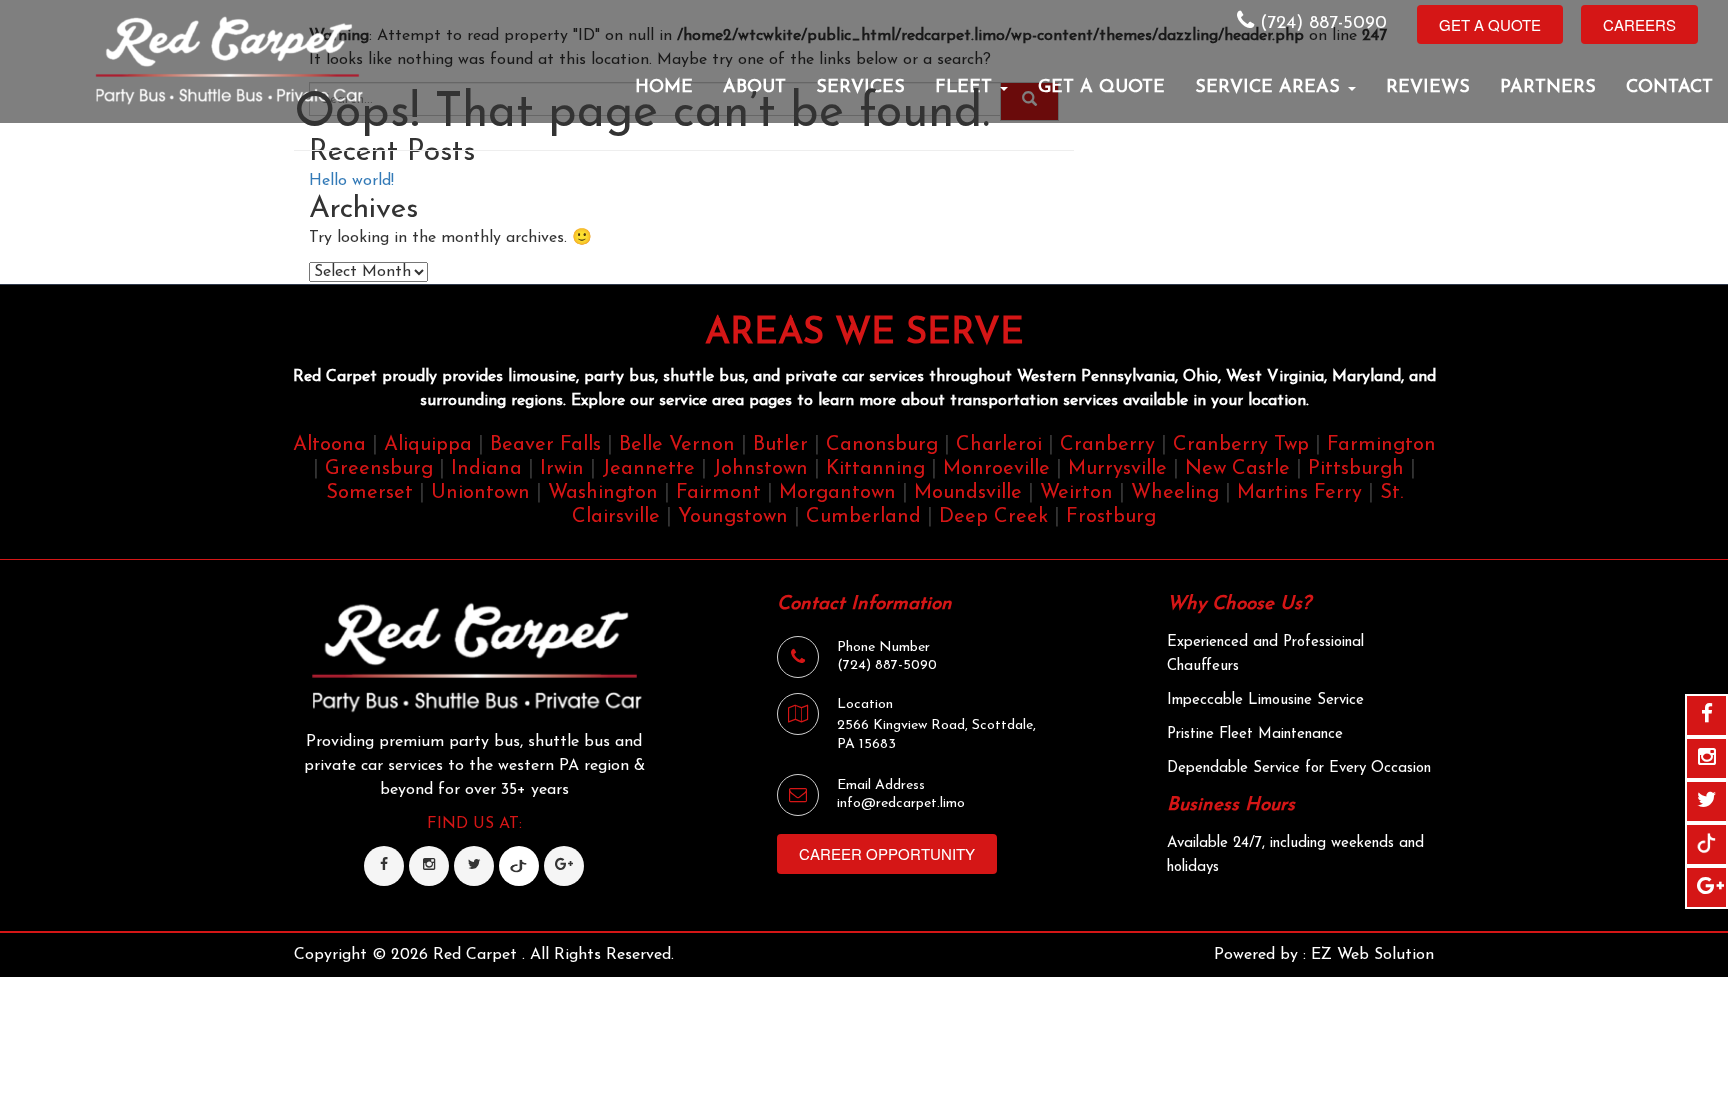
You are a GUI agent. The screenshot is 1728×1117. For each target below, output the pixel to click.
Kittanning (875, 469)
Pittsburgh (1356, 469)
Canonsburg (882, 445)
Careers (1639, 24)
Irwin (562, 469)
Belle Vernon (677, 445)
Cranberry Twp (1241, 445)
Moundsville (968, 493)
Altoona (329, 445)
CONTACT (1669, 88)
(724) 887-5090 (1320, 24)
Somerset (369, 493)
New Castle (1237, 469)
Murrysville (1117, 469)
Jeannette (648, 469)
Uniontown (480, 493)
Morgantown (837, 493)
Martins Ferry (1299, 493)
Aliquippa (428, 445)
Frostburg (1111, 517)
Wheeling (1175, 493)
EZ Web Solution (1372, 955)
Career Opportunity (887, 853)
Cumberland (863, 517)
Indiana (486, 469)
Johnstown (760, 469)
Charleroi (999, 445)
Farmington (1381, 445)
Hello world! (351, 181)
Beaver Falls (545, 445)
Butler (780, 445)
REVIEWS (1428, 88)
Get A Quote (1490, 24)
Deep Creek (993, 517)
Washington (603, 493)
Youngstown (733, 517)
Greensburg (379, 469)
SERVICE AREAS (1270, 88)
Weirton (1076, 493)
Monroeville (996, 469)
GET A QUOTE (1101, 88)
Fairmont (718, 493)
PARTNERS (1548, 88)
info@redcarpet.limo (901, 803)
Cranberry (1107, 445)
